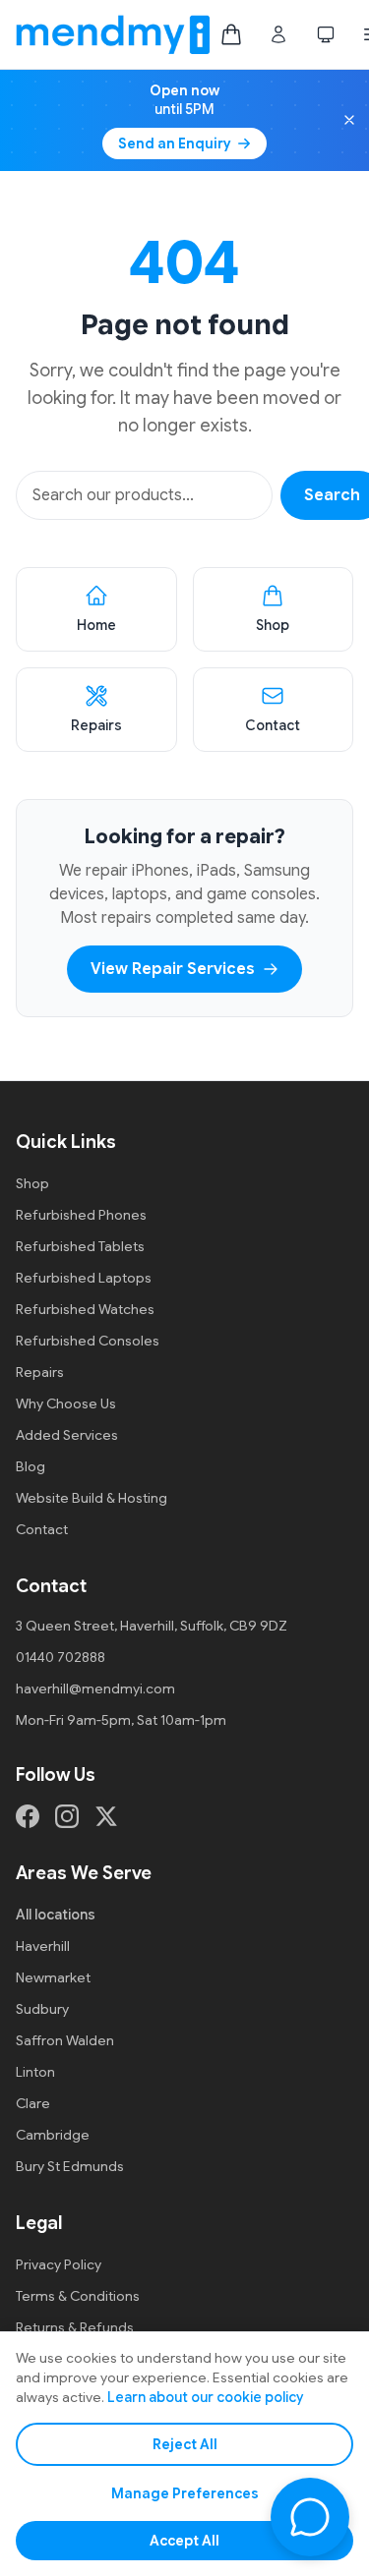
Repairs (40, 1372)
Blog (31, 1466)
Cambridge (53, 2135)
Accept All (184, 2541)
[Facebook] (28, 1816)
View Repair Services (173, 969)
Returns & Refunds (75, 2327)
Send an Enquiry (175, 143)
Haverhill (43, 1946)
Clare (33, 2103)
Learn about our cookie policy (205, 2397)
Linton (35, 2072)
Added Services (67, 1435)
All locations (56, 1915)
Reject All (185, 2444)
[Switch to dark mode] (326, 34)
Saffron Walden (65, 2040)
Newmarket (53, 1977)
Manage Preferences (185, 2493)
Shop (32, 1183)
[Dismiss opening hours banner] (349, 120)
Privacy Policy (59, 2264)
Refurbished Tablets (80, 1246)
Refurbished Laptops (84, 1278)
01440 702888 (61, 1657)
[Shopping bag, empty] (231, 34)
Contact (42, 1529)
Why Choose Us (66, 1403)
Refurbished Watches (85, 1309)
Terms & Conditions (78, 2296)
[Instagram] (67, 1816)
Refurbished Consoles (88, 1341)
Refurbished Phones (81, 1215)
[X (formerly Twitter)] (106, 1816)
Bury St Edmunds (70, 2166)
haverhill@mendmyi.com (95, 1689)
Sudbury (42, 2009)
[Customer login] (278, 34)
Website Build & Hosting (92, 1498)
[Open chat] (310, 2517)
